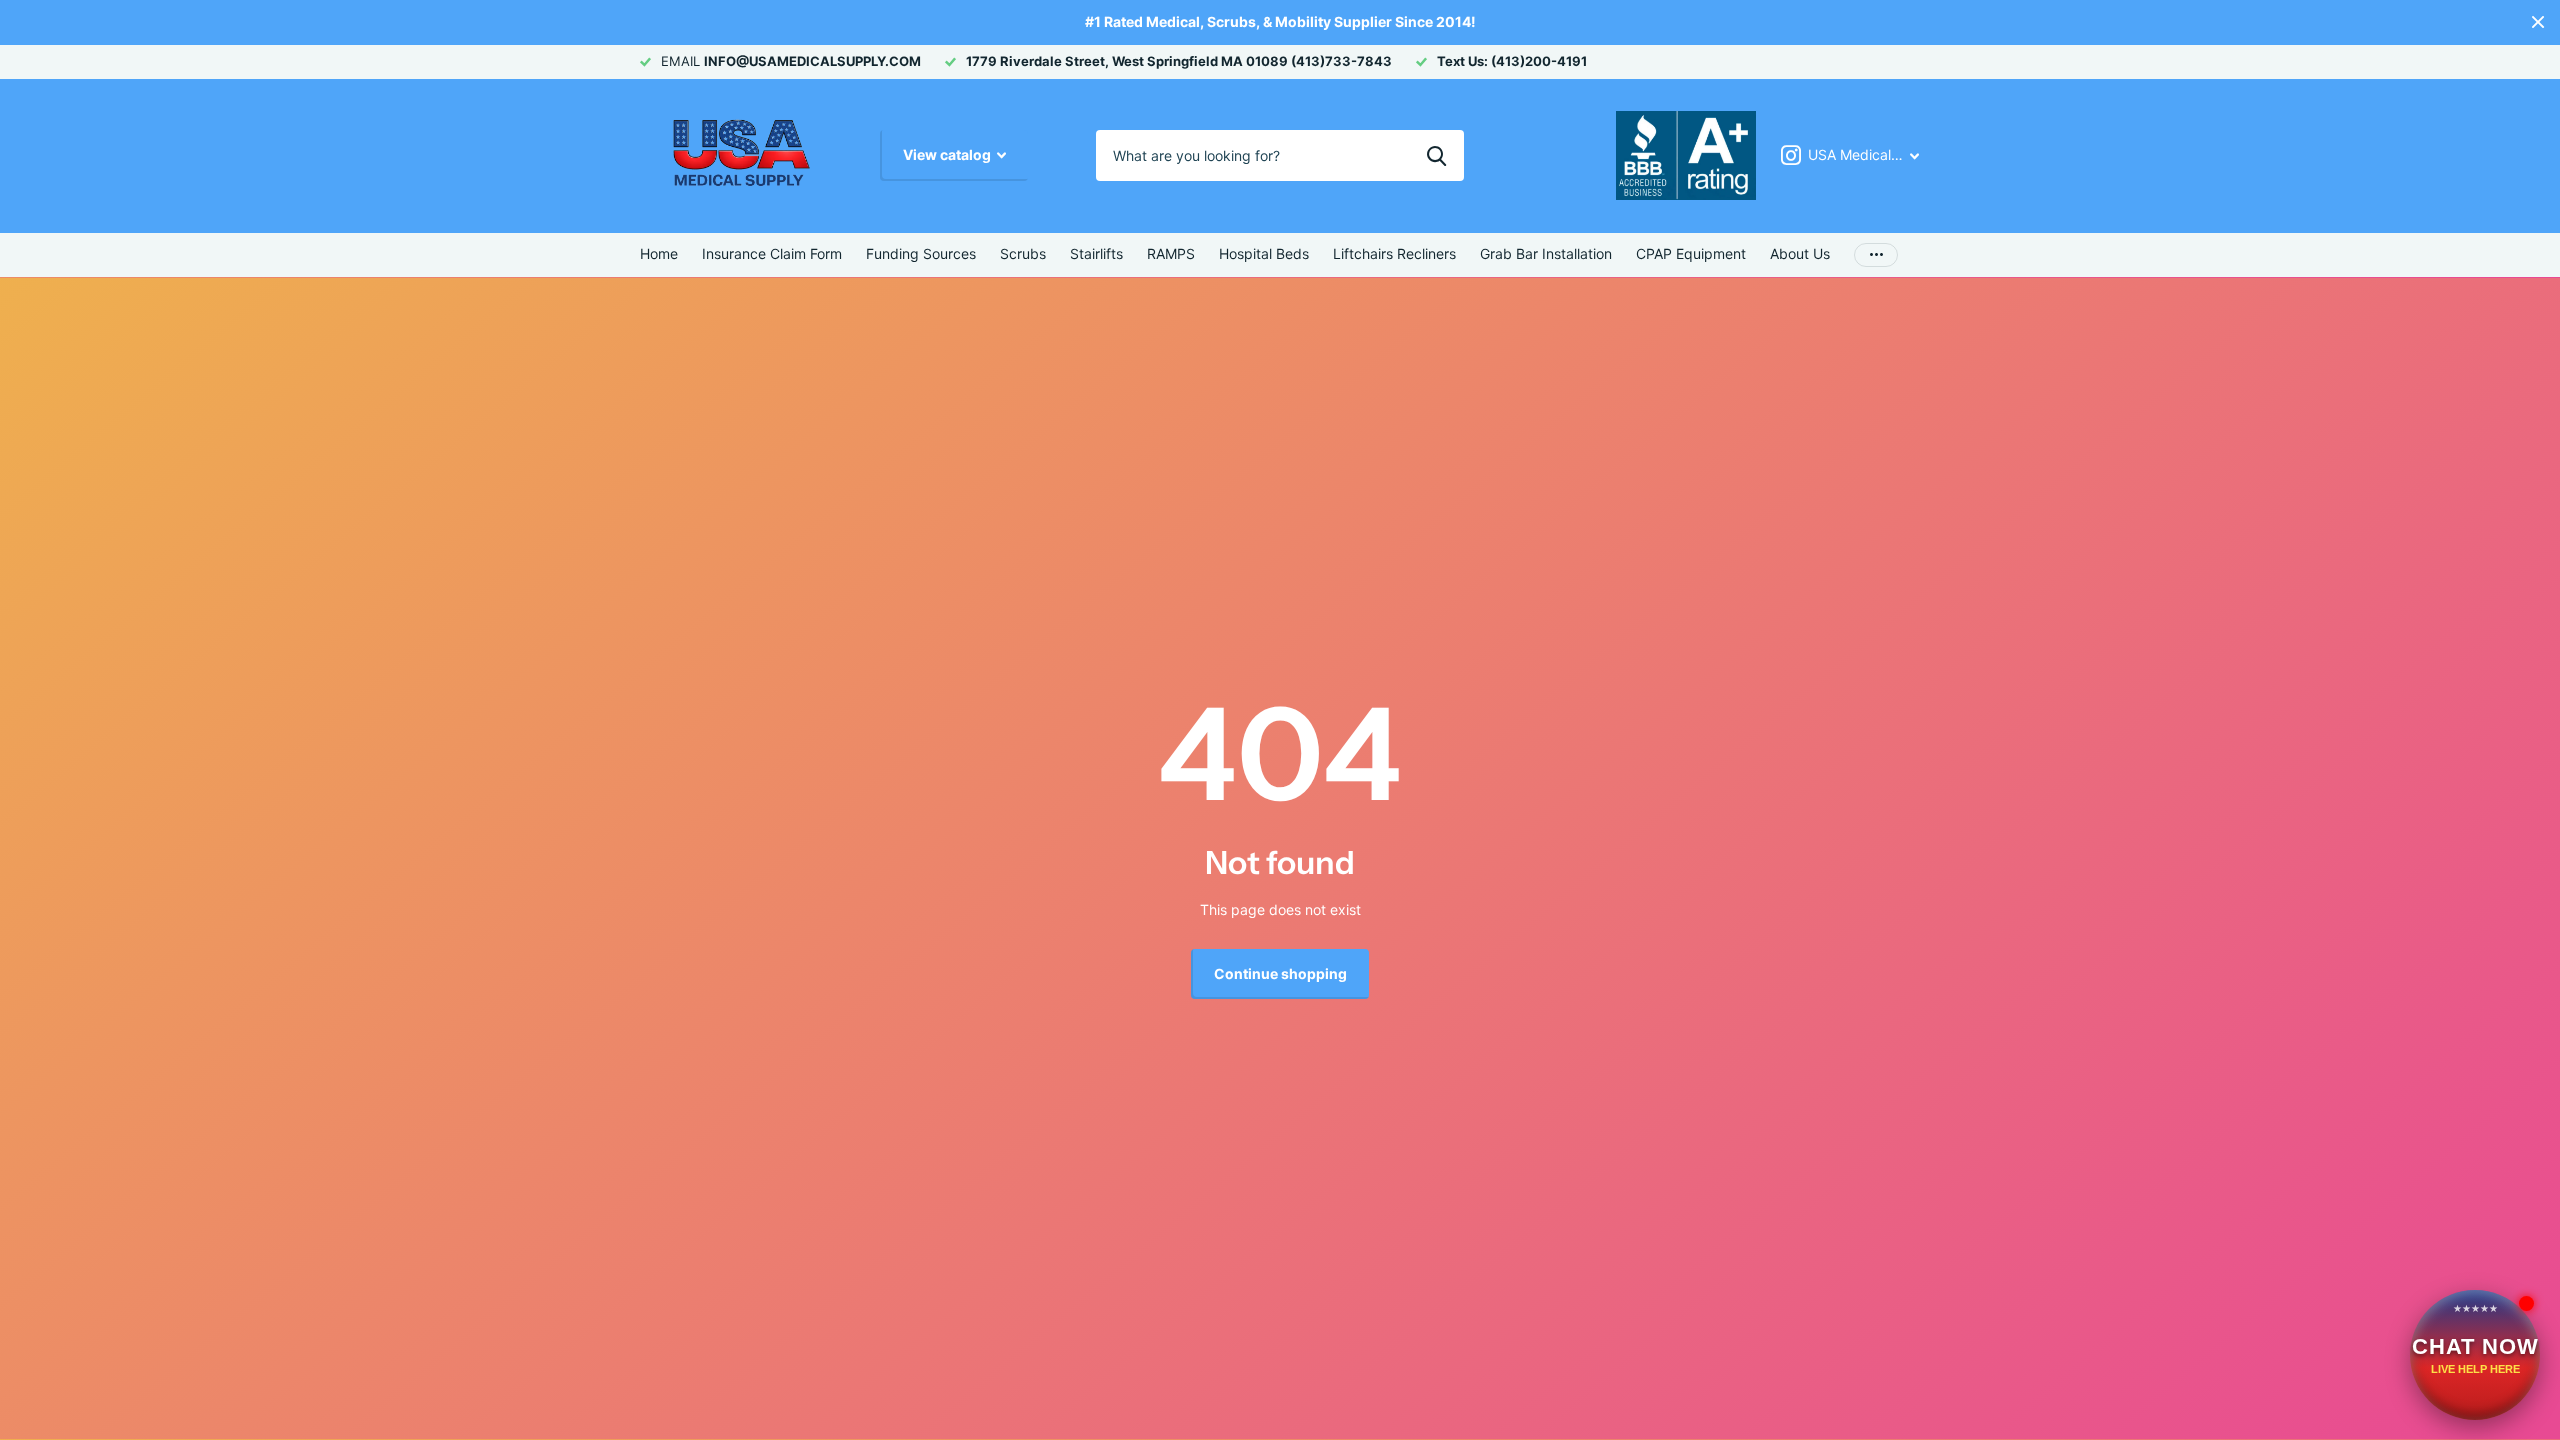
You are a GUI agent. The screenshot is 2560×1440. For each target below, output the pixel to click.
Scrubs (1023, 253)
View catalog (948, 154)
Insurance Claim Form (772, 253)
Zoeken (1436, 155)
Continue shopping (1280, 973)
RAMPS (1171, 253)
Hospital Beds (1264, 253)
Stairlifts (1096, 253)
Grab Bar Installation (1546, 253)
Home (659, 253)
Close (2538, 22)
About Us (1800, 253)
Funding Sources (921, 253)
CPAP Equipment (1691, 253)
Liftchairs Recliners (1394, 253)
